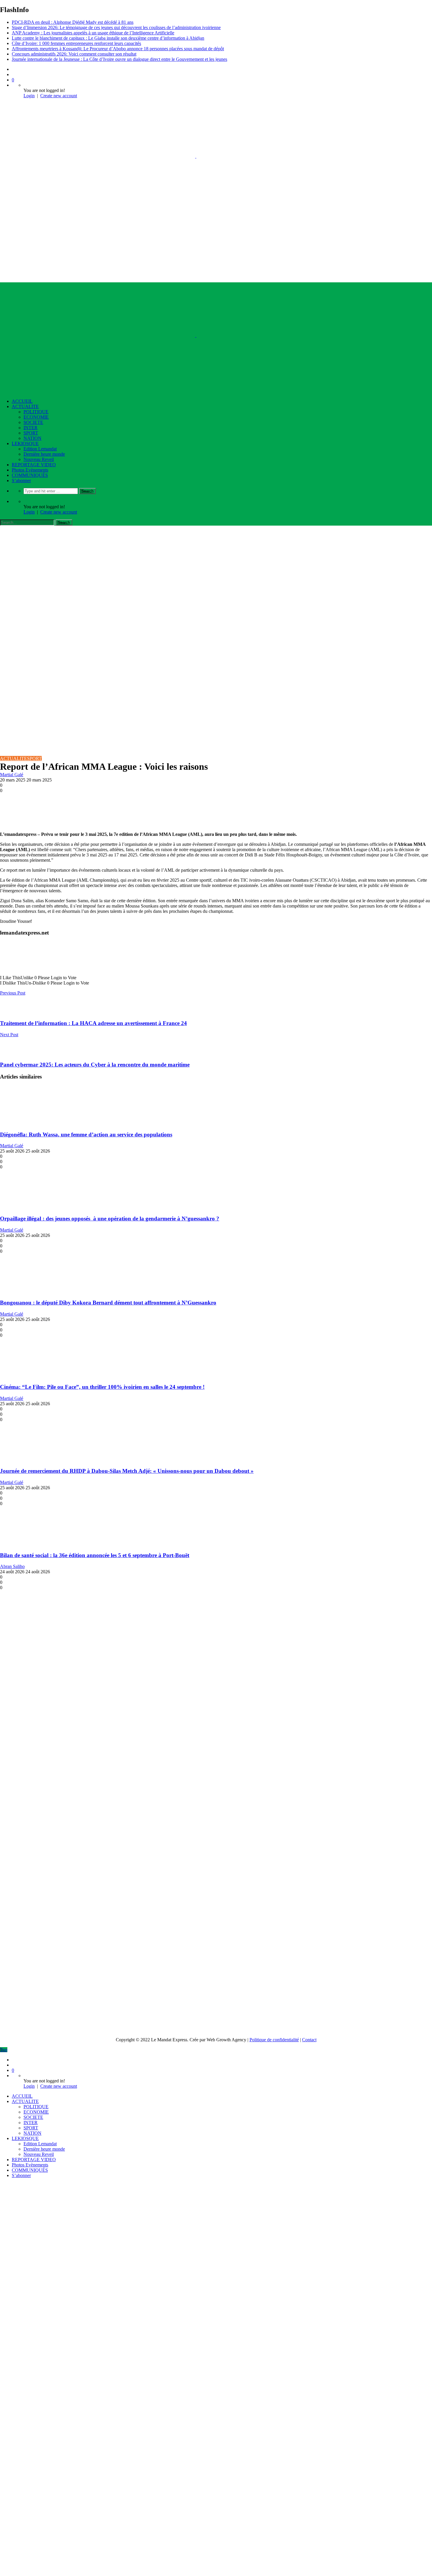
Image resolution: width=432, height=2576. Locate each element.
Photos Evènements (30, 470)
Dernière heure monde (44, 454)
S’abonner (21, 481)
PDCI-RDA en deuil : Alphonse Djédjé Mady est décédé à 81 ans (73, 22)
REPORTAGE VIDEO (34, 465)
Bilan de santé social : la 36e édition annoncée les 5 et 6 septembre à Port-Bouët (95, 1555)
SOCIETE (33, 422)
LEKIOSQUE (25, 443)
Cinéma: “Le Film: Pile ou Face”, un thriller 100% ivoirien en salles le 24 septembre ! (102, 1387)
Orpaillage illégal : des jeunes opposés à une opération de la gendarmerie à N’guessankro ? (110, 1219)
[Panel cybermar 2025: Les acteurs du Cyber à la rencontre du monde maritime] (9, 1053)
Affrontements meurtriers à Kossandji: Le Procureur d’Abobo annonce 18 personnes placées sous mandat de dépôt (118, 49)
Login (29, 96)
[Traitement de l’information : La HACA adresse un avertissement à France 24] (9, 1012)
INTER (31, 428)
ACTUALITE (25, 406)
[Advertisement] (216, 570)
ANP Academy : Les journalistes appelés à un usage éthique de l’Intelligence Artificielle (93, 33)
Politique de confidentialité (274, 2040)
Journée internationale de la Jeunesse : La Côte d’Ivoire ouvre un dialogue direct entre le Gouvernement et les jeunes (119, 59)
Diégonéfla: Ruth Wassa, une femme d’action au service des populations (86, 1134)
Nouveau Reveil (39, 459)
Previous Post (13, 993)
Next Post (9, 1035)
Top (4, 2050)
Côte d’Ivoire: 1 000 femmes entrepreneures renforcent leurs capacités (76, 43)
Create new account (59, 96)
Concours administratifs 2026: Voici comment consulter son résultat (74, 54)
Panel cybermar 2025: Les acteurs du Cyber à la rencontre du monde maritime (95, 1065)
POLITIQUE (36, 412)
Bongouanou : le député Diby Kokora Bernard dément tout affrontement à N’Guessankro (108, 1303)
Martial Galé (12, 775)
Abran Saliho (12, 1566)
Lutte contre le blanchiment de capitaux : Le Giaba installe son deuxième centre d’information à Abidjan (108, 38)
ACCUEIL (22, 401)
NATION (32, 438)
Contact (309, 2040)
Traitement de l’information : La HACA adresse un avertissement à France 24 (93, 1023)
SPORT (31, 433)
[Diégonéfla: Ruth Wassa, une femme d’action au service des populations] (35, 1123)
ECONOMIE (36, 417)
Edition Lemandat (40, 449)
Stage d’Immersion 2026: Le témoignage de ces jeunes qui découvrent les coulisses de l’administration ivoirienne (116, 27)
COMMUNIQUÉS (30, 475)
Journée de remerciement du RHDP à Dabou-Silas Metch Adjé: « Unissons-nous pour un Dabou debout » (127, 1471)
